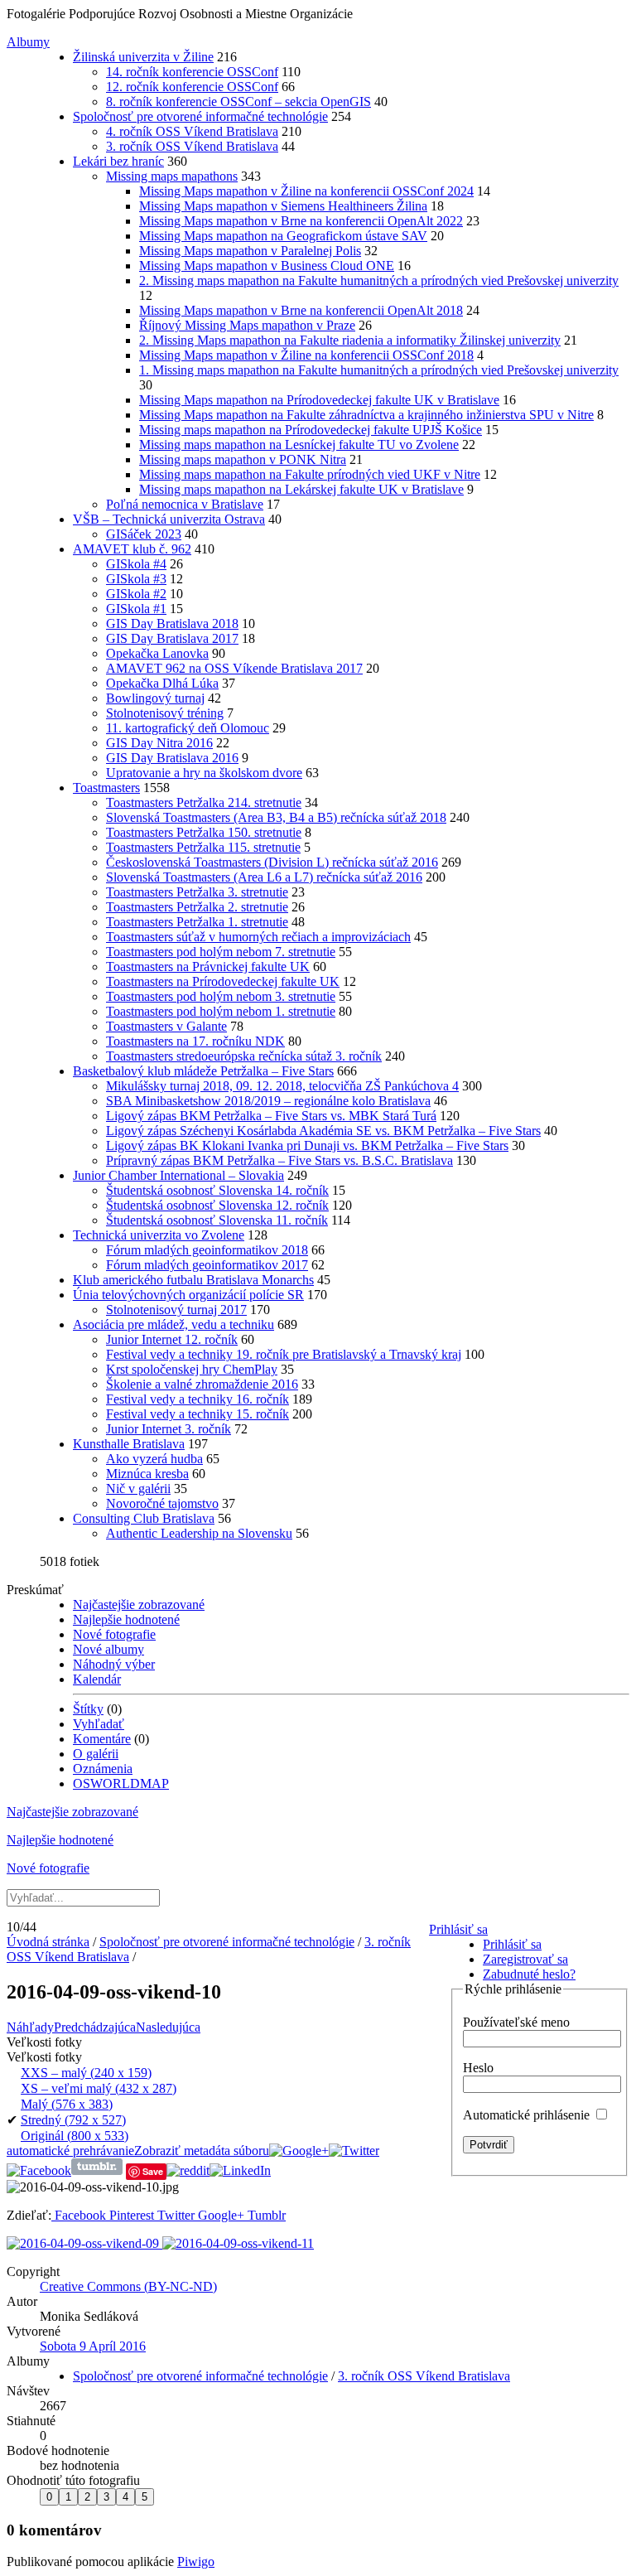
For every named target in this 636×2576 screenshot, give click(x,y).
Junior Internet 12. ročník (172, 1339)
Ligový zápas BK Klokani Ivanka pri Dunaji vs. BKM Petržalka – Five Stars (307, 1145)
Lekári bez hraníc (118, 161)
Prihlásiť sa (458, 1929)
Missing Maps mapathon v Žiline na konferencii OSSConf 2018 (306, 355)
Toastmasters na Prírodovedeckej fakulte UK (223, 981)
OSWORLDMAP (121, 1783)
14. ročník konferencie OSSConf (192, 72)
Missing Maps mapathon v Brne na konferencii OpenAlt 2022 (301, 221)
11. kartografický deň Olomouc (188, 728)
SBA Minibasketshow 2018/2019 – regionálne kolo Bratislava (268, 1101)
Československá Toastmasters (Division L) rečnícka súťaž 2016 (272, 862)
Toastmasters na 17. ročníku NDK (195, 1041)
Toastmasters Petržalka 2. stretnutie (197, 907)
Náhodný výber (114, 1664)
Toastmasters (106, 788)
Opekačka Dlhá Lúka (162, 683)
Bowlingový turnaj (155, 698)
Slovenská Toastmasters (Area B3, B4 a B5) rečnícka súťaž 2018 (276, 817)
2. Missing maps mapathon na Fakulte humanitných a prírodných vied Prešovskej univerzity (379, 280)
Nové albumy (108, 1649)
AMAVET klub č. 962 (132, 549)
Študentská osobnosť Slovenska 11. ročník (217, 1220)
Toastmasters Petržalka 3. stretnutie (197, 892)
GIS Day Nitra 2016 (159, 743)
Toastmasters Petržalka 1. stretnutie (197, 922)
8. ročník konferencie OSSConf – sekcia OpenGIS (238, 101)
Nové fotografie (114, 1634)
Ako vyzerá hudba (154, 1459)
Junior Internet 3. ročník (169, 1429)
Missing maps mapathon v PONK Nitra (243, 459)
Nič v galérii (138, 1489)
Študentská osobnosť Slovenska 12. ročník (217, 1205)
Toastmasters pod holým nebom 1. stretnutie (221, 1011)
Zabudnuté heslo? (529, 1974)
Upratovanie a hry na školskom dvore (204, 773)
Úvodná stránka (48, 1942)
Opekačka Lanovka (157, 653)
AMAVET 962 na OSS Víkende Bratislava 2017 (234, 668)
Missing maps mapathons (172, 176)
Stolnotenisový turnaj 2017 (176, 1310)
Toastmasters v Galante (166, 1026)
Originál (75, 2136)
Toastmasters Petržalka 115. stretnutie (203, 847)
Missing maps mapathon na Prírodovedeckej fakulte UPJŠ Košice (311, 430)
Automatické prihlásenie (528, 2115)
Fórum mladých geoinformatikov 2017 (207, 1265)
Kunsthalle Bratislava (129, 1444)
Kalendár (97, 1679)
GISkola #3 (136, 579)
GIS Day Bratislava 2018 (172, 623)
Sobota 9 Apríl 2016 (93, 2346)
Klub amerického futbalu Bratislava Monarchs (193, 1280)
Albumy (28, 42)
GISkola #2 (136, 594)
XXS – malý (86, 2073)
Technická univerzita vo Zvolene (159, 1235)
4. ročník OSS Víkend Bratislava (192, 131)
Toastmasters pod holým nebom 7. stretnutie (221, 952)
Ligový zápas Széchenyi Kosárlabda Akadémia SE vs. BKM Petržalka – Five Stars (323, 1131)
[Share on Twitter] (354, 2151)
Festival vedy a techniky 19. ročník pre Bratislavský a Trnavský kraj (284, 1354)
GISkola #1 (136, 609)
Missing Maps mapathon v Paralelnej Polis (250, 251)
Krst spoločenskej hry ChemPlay (192, 1369)
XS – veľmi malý (99, 2088)
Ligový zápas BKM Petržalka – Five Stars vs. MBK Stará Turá (271, 1116)
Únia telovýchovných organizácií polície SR (188, 1295)
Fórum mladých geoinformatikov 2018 (207, 1250)
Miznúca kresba (147, 1474)
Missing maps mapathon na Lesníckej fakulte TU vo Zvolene (299, 445)
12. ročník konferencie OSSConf (192, 87)
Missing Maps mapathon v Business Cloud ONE (267, 266)
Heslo (478, 2068)
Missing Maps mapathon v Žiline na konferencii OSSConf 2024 (306, 191)
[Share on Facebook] (39, 2170)
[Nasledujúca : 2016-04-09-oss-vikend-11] (238, 2243)
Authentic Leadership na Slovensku (199, 1533)
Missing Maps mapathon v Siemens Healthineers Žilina (283, 206)
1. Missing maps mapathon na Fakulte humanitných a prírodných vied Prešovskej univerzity (379, 370)
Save (153, 2171)
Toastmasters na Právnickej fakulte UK (208, 967)
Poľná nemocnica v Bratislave (185, 504)
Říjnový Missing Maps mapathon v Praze (247, 325)
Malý (67, 2104)
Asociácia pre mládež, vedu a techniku (173, 1324)
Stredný (73, 2120)
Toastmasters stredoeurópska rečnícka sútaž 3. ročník (244, 1056)
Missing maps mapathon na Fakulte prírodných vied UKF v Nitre (310, 474)
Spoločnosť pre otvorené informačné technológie (200, 116)
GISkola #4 (136, 564)
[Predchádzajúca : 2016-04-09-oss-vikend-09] (84, 2243)
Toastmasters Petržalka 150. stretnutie (204, 832)
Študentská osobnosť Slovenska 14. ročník (217, 1190)
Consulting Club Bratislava (144, 1518)
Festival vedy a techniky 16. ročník (198, 1399)
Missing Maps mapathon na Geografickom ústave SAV (283, 236)
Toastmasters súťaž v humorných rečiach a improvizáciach (258, 937)
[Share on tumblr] (97, 2170)
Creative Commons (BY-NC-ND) (128, 2286)
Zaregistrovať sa (525, 1959)
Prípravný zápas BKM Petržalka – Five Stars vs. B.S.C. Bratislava (279, 1160)
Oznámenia (103, 1769)
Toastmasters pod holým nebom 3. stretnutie (221, 996)
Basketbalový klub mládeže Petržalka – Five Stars (203, 1071)
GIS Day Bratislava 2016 (172, 758)
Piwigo (196, 2562)
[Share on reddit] (188, 2170)
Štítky (88, 1709)
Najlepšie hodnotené (126, 1619)
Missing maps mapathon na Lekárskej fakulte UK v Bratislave (301, 489)
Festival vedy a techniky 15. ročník (198, 1414)
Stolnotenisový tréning (165, 713)
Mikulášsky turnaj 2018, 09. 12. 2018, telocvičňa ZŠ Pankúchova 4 (282, 1086)
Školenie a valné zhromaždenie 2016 (202, 1384)
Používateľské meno (516, 2022)
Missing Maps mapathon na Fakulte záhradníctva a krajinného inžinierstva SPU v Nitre (366, 415)
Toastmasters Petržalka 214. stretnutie (204, 802)
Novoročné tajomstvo (162, 1503)
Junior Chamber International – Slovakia (178, 1175)
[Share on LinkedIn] (240, 2170)
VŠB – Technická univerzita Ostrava (169, 519)
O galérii (96, 1754)
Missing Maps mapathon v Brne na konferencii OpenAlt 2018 (301, 310)
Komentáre (102, 1739)
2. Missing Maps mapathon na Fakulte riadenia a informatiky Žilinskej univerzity (350, 340)
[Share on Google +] (299, 2151)
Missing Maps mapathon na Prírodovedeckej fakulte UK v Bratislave (319, 400)
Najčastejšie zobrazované (139, 1605)
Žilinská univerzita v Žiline (143, 57)
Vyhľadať (99, 1724)
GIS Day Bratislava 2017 (172, 638)
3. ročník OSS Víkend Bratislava (192, 146)
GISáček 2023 (144, 534)
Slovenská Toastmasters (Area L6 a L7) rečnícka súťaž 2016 (264, 877)
